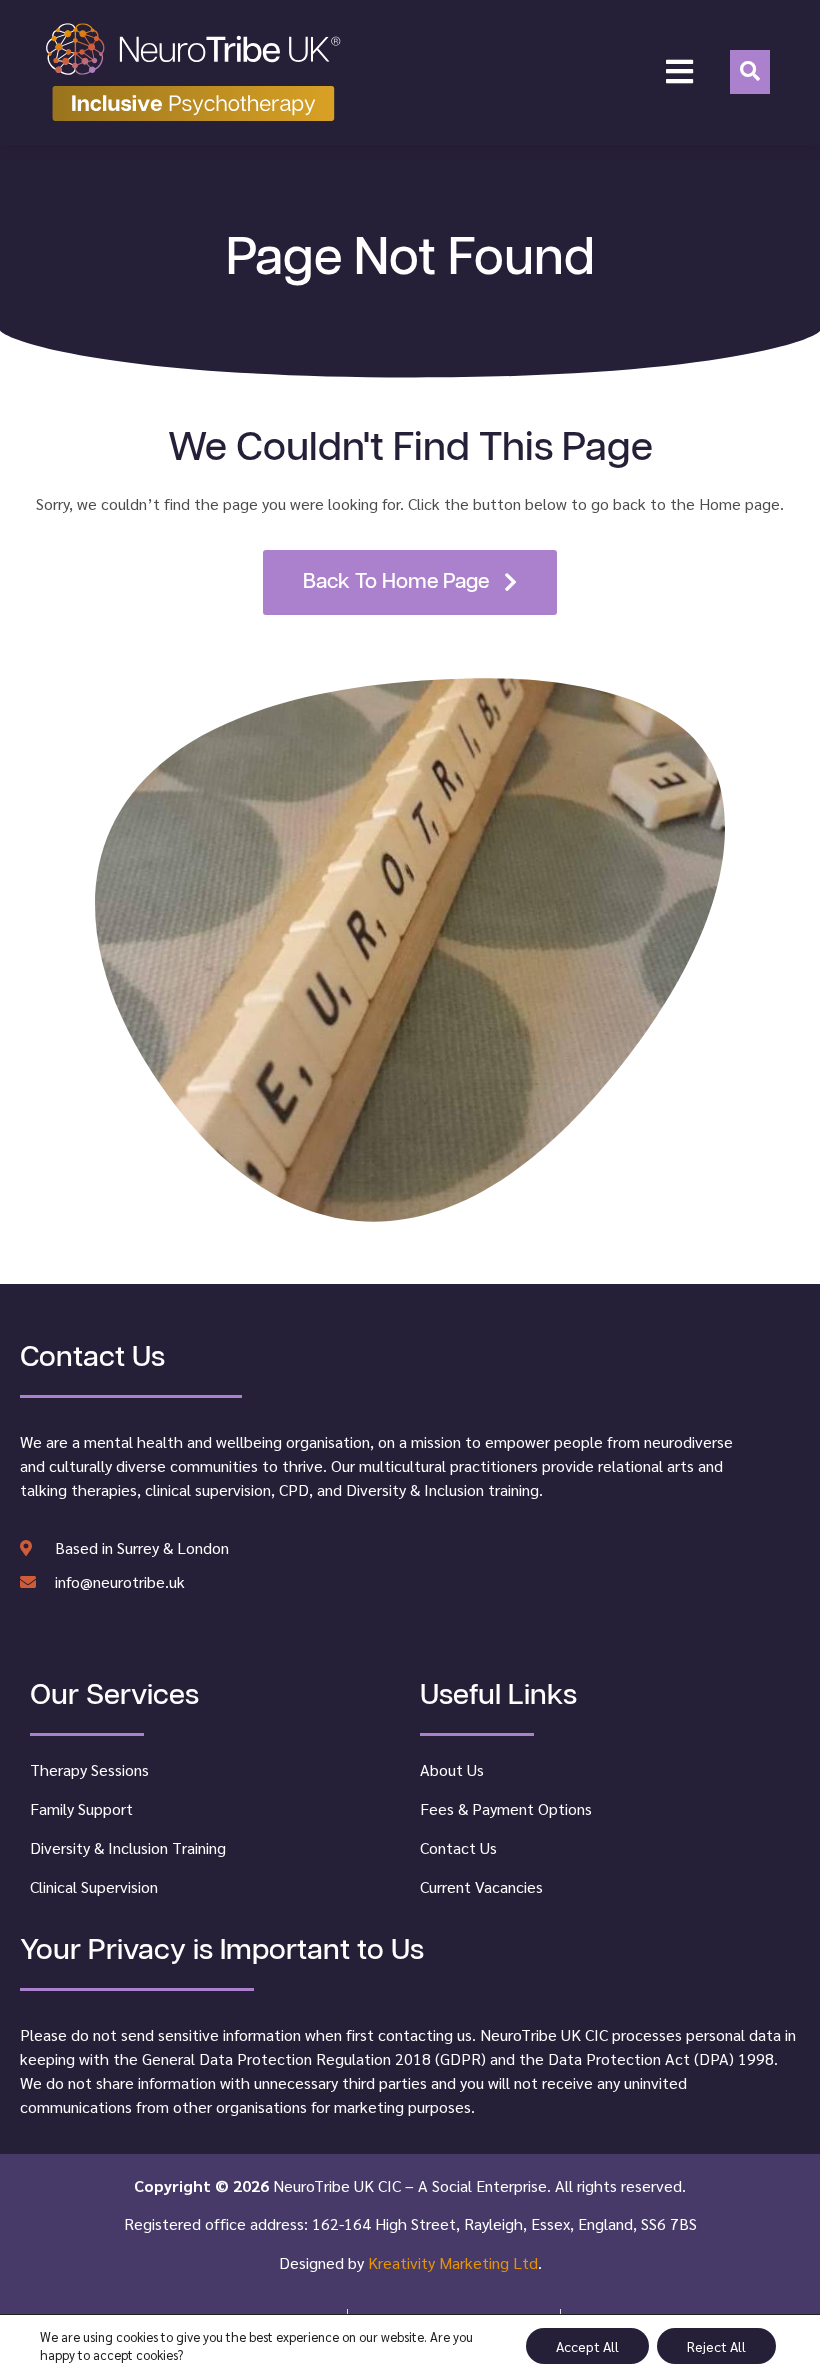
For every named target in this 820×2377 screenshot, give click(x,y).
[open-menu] (679, 72)
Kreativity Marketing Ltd (453, 2262)
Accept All (587, 2346)
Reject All (716, 2346)
